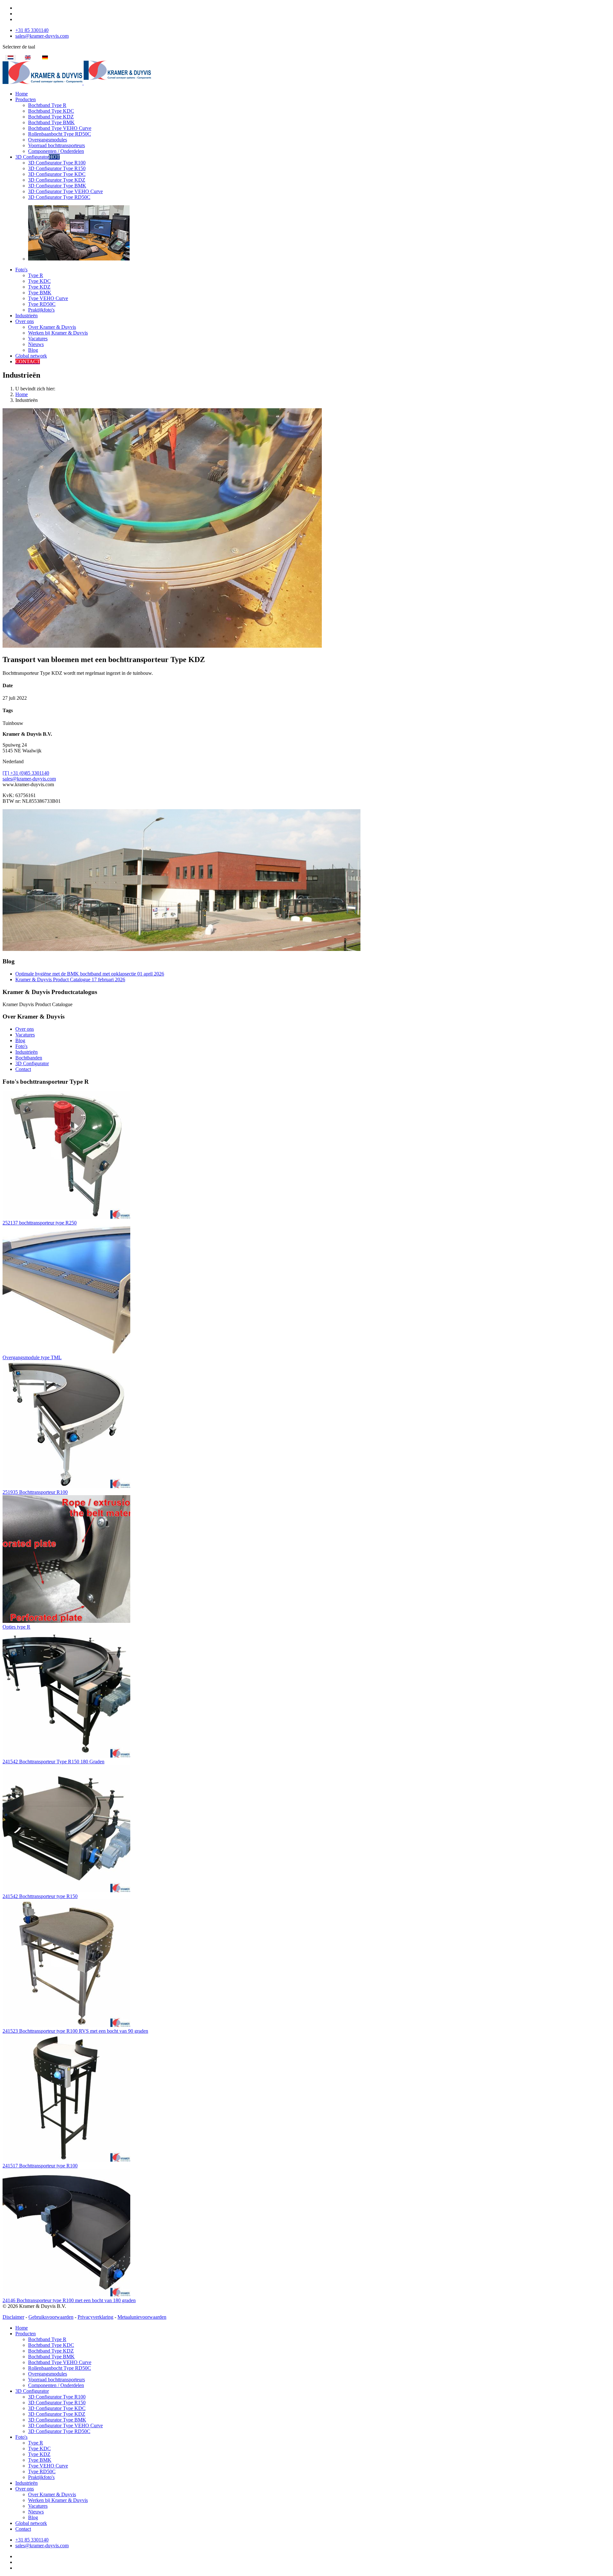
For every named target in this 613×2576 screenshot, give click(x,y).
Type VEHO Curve (48, 298)
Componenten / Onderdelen (56, 151)
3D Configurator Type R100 (57, 163)
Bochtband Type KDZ (51, 117)
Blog (33, 350)
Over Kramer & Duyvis (52, 327)
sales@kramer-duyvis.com (42, 36)
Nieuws (36, 344)
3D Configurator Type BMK (57, 186)
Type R (36, 275)
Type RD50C (42, 304)
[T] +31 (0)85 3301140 (26, 773)
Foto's (21, 270)
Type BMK (40, 293)
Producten (26, 99)
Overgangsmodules (48, 140)
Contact (23, 1069)
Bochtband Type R (47, 105)
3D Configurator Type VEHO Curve (65, 191)
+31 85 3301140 (32, 30)
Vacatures (38, 339)
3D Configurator (38, 157)
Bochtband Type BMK (51, 122)
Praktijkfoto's (41, 310)
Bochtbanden (29, 1058)
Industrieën (26, 316)
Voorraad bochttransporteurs (57, 145)
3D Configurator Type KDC (57, 174)
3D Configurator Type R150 (57, 168)
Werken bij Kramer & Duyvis (58, 333)
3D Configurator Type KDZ (57, 180)
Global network (31, 356)
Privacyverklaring (95, 2317)
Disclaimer (13, 2317)
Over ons (25, 321)
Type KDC (39, 281)
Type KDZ (39, 287)
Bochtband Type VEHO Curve (60, 128)
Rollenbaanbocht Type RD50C (60, 134)
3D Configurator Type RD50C (59, 197)
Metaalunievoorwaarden (142, 2317)
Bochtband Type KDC (51, 111)
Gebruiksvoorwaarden (51, 2317)
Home (22, 94)
